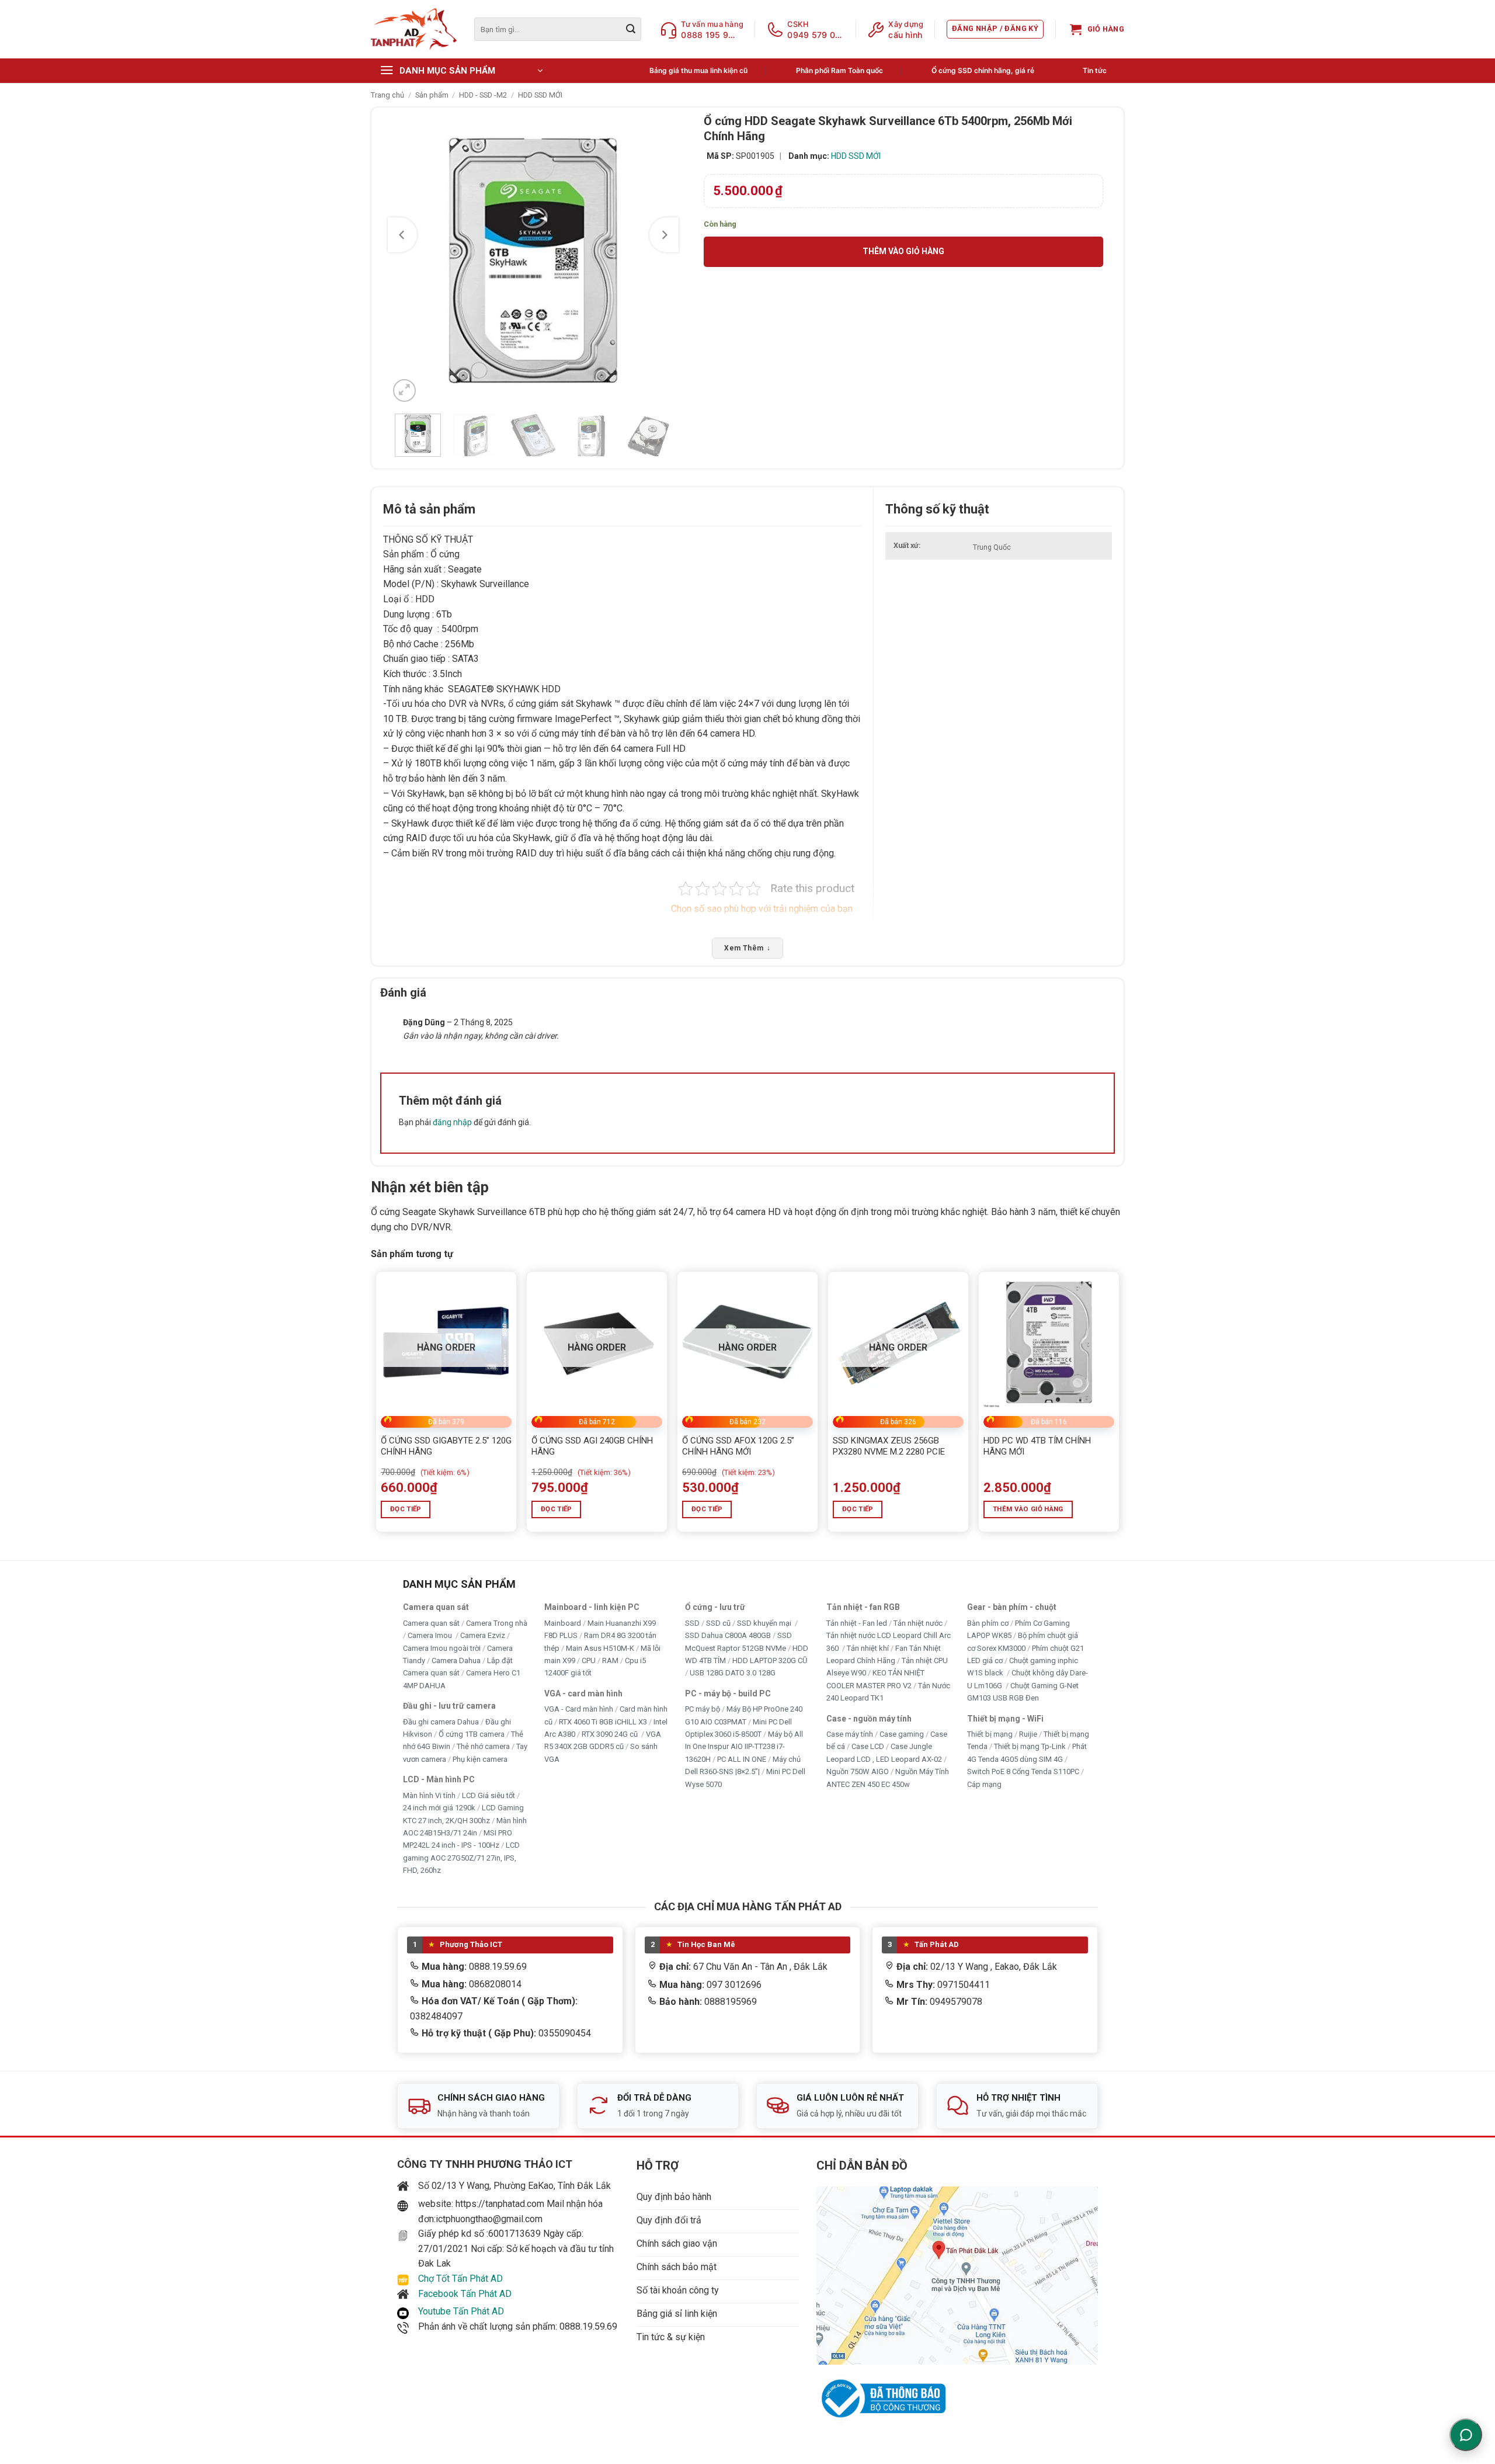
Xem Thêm (747, 948)
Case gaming (902, 1734)
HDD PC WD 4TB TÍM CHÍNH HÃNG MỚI (1037, 1446)
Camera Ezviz (483, 1635)
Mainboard (563, 1623)
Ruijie (1028, 1734)
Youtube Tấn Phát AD (461, 2311)
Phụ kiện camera (480, 1759)
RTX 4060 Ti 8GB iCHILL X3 (603, 1721)
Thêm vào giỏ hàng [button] (1028, 1509)
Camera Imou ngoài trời (442, 1648)
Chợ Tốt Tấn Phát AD (460, 2279)
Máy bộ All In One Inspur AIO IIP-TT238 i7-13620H (744, 1747)
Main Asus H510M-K (600, 1648)
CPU (589, 1660)
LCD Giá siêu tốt (489, 1795)
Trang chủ (387, 95)
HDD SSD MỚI (540, 95)
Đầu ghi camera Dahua (441, 1721)
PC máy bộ (703, 1709)
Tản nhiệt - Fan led (857, 1623)
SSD (692, 1623)
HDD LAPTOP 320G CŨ (770, 1660)
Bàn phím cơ (988, 1623)
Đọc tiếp (406, 1509)
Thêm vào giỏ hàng (903, 251)
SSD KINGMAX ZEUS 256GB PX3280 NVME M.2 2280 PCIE (889, 1446)
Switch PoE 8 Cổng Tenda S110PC (1023, 1771)
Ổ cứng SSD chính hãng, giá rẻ (983, 70)
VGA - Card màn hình (579, 1709)
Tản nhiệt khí (868, 1648)
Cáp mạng (984, 1784)
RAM (610, 1660)
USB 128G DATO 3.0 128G (733, 1673)
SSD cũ (718, 1623)
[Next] (664, 235)
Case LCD (868, 1746)
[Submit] (631, 29)
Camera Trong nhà (497, 1623)
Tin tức (1095, 70)
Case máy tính (850, 1734)
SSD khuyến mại (765, 1623)
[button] (995, 29)
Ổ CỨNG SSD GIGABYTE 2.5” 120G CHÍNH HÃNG (446, 1446)
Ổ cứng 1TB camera (472, 1734)
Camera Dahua (456, 1660)
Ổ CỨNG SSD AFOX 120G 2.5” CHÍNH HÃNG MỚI (738, 1446)
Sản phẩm (432, 95)
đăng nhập (452, 1122)
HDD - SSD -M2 (483, 95)
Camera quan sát (431, 1623)
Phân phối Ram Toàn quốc (839, 70)
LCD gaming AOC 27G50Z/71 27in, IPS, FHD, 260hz (461, 1858)
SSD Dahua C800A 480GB (728, 1635)
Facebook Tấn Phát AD (465, 2294)
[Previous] (402, 235)
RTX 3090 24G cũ (611, 1734)
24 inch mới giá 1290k (439, 1808)
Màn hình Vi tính (429, 1795)
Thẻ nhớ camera (483, 1746)
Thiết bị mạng (990, 1734)
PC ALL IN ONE (743, 1759)
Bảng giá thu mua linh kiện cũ (698, 70)
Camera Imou (431, 1635)
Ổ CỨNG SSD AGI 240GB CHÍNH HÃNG (592, 1446)
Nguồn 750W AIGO (858, 1771)
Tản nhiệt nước (918, 1623)
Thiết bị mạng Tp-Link (1030, 1746)
